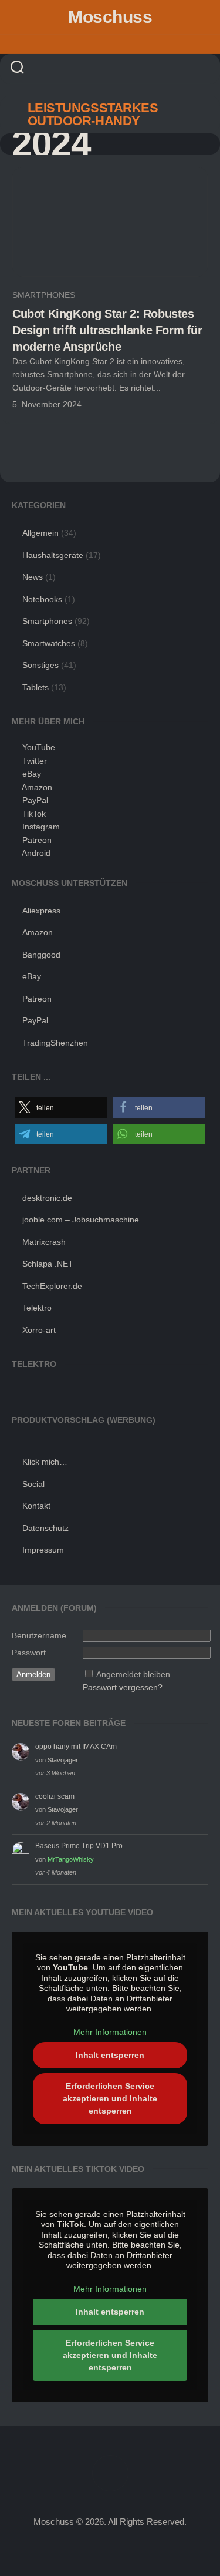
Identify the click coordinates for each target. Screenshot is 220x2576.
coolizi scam (55, 1796)
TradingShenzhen (55, 1043)
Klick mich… (45, 1462)
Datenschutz (45, 1528)
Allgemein (40, 533)
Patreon (37, 840)
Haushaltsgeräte (53, 555)
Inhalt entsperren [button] (110, 2055)
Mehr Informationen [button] (110, 2032)
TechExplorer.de (52, 1286)
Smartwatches (49, 643)
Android (36, 853)
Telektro (37, 1308)
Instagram (41, 827)
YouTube (39, 747)
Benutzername (39, 1635)
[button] (61, 1108)
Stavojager (63, 1760)
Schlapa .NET (48, 1264)
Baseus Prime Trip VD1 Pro (79, 1846)
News (33, 577)
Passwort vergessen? (123, 1687)
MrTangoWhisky (71, 1859)
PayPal (35, 800)
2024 (51, 144)
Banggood (41, 955)
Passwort (29, 1653)
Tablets (35, 687)
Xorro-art (39, 1330)
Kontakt (36, 1506)
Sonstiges (40, 665)
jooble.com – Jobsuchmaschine (81, 1220)
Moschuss (110, 17)
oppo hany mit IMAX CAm (76, 1747)
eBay (32, 774)
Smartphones (44, 295)
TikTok (34, 814)
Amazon (37, 787)
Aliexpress (41, 911)
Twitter (35, 761)
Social (33, 1484)
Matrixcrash (44, 1242)
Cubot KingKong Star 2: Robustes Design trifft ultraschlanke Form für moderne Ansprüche (107, 330)
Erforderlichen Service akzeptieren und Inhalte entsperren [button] (110, 2098)
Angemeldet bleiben (133, 1674)
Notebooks (42, 599)
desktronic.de (47, 1198)
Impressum (43, 1550)
